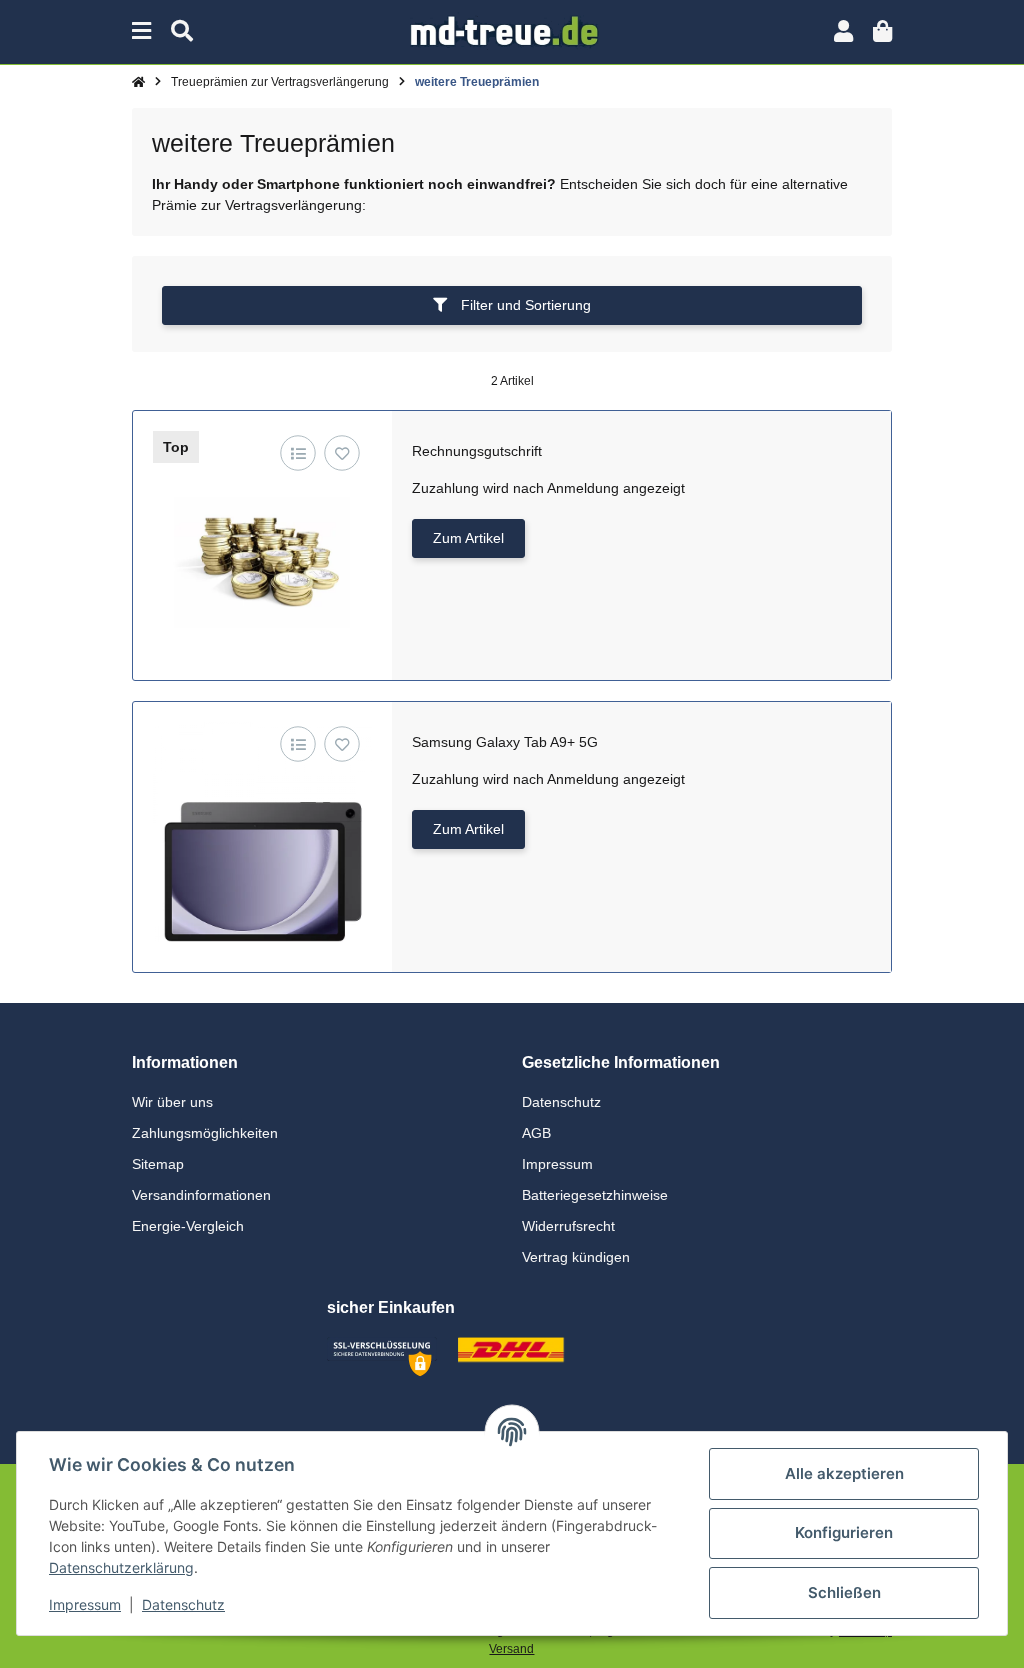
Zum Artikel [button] (468, 538)
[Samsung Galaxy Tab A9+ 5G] (262, 831)
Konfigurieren (844, 1532)
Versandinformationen (201, 1195)
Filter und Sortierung (524, 305)
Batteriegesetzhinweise (595, 1195)
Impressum (557, 1164)
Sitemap (158, 1164)
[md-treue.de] (512, 31)
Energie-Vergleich (188, 1226)
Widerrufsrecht (568, 1226)
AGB (536, 1133)
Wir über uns (172, 1102)
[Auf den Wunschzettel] (342, 453)
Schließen (844, 1592)
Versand (511, 1649)
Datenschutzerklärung (121, 1567)
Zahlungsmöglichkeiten (205, 1133)
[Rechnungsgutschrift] (262, 540)
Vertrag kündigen (576, 1257)
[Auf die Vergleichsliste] (298, 453)
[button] (843, 31)
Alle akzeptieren (844, 1473)
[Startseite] (138, 82)
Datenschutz (561, 1102)
